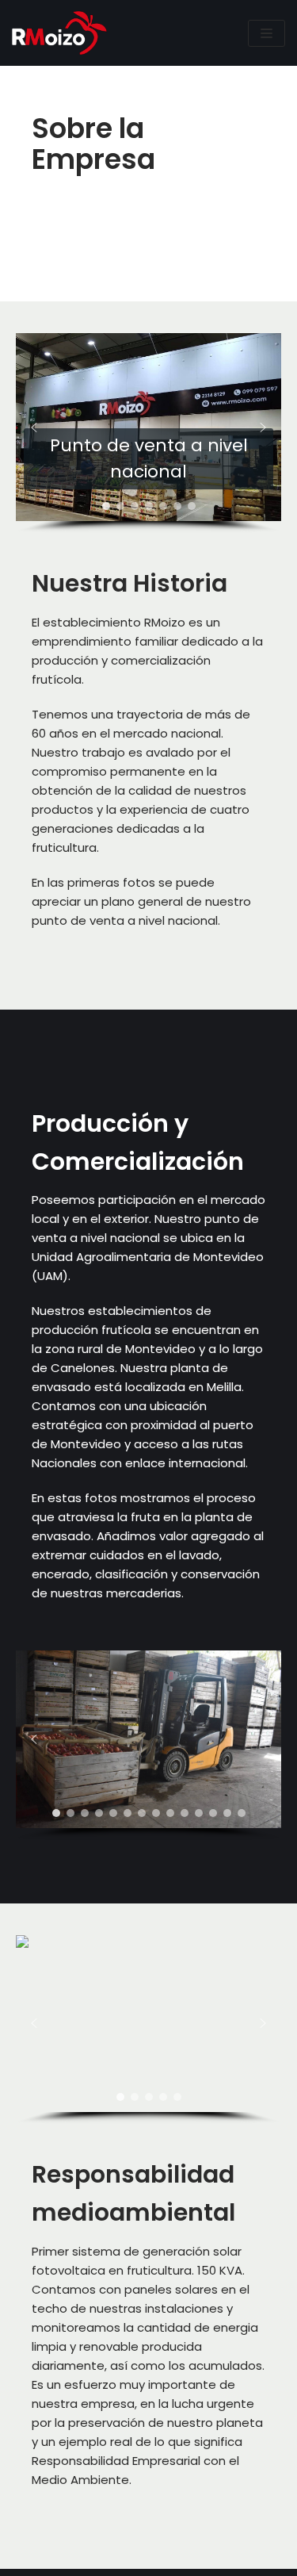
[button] (34, 427)
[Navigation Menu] (267, 33)
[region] (148, 433)
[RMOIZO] (59, 33)
